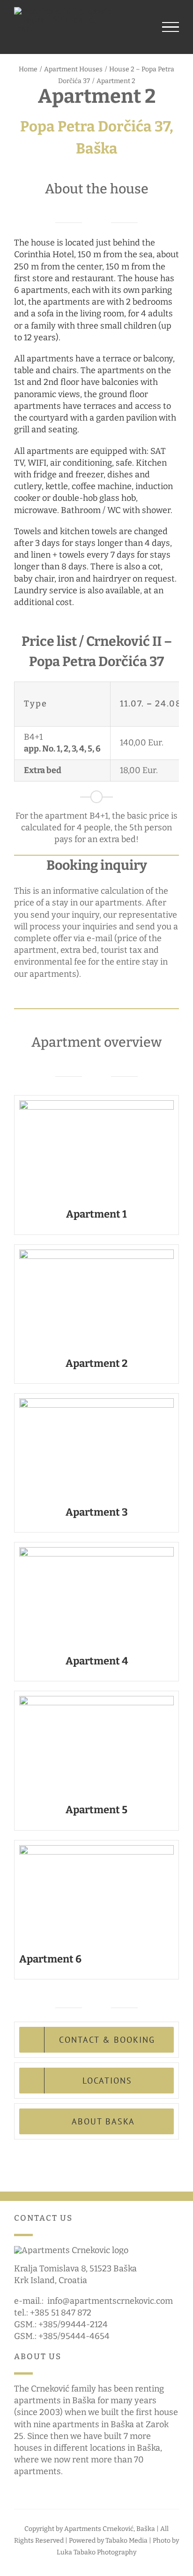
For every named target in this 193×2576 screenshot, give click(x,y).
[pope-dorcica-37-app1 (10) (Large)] (96, 1104)
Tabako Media (126, 2541)
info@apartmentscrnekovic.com (110, 2301)
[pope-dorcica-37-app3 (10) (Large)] (96, 1403)
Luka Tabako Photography (96, 2552)
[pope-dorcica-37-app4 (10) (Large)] (96, 1551)
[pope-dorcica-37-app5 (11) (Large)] (96, 1700)
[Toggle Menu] (171, 27)
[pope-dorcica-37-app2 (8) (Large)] (96, 1254)
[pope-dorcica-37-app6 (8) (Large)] (96, 1849)
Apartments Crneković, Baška (110, 2529)
